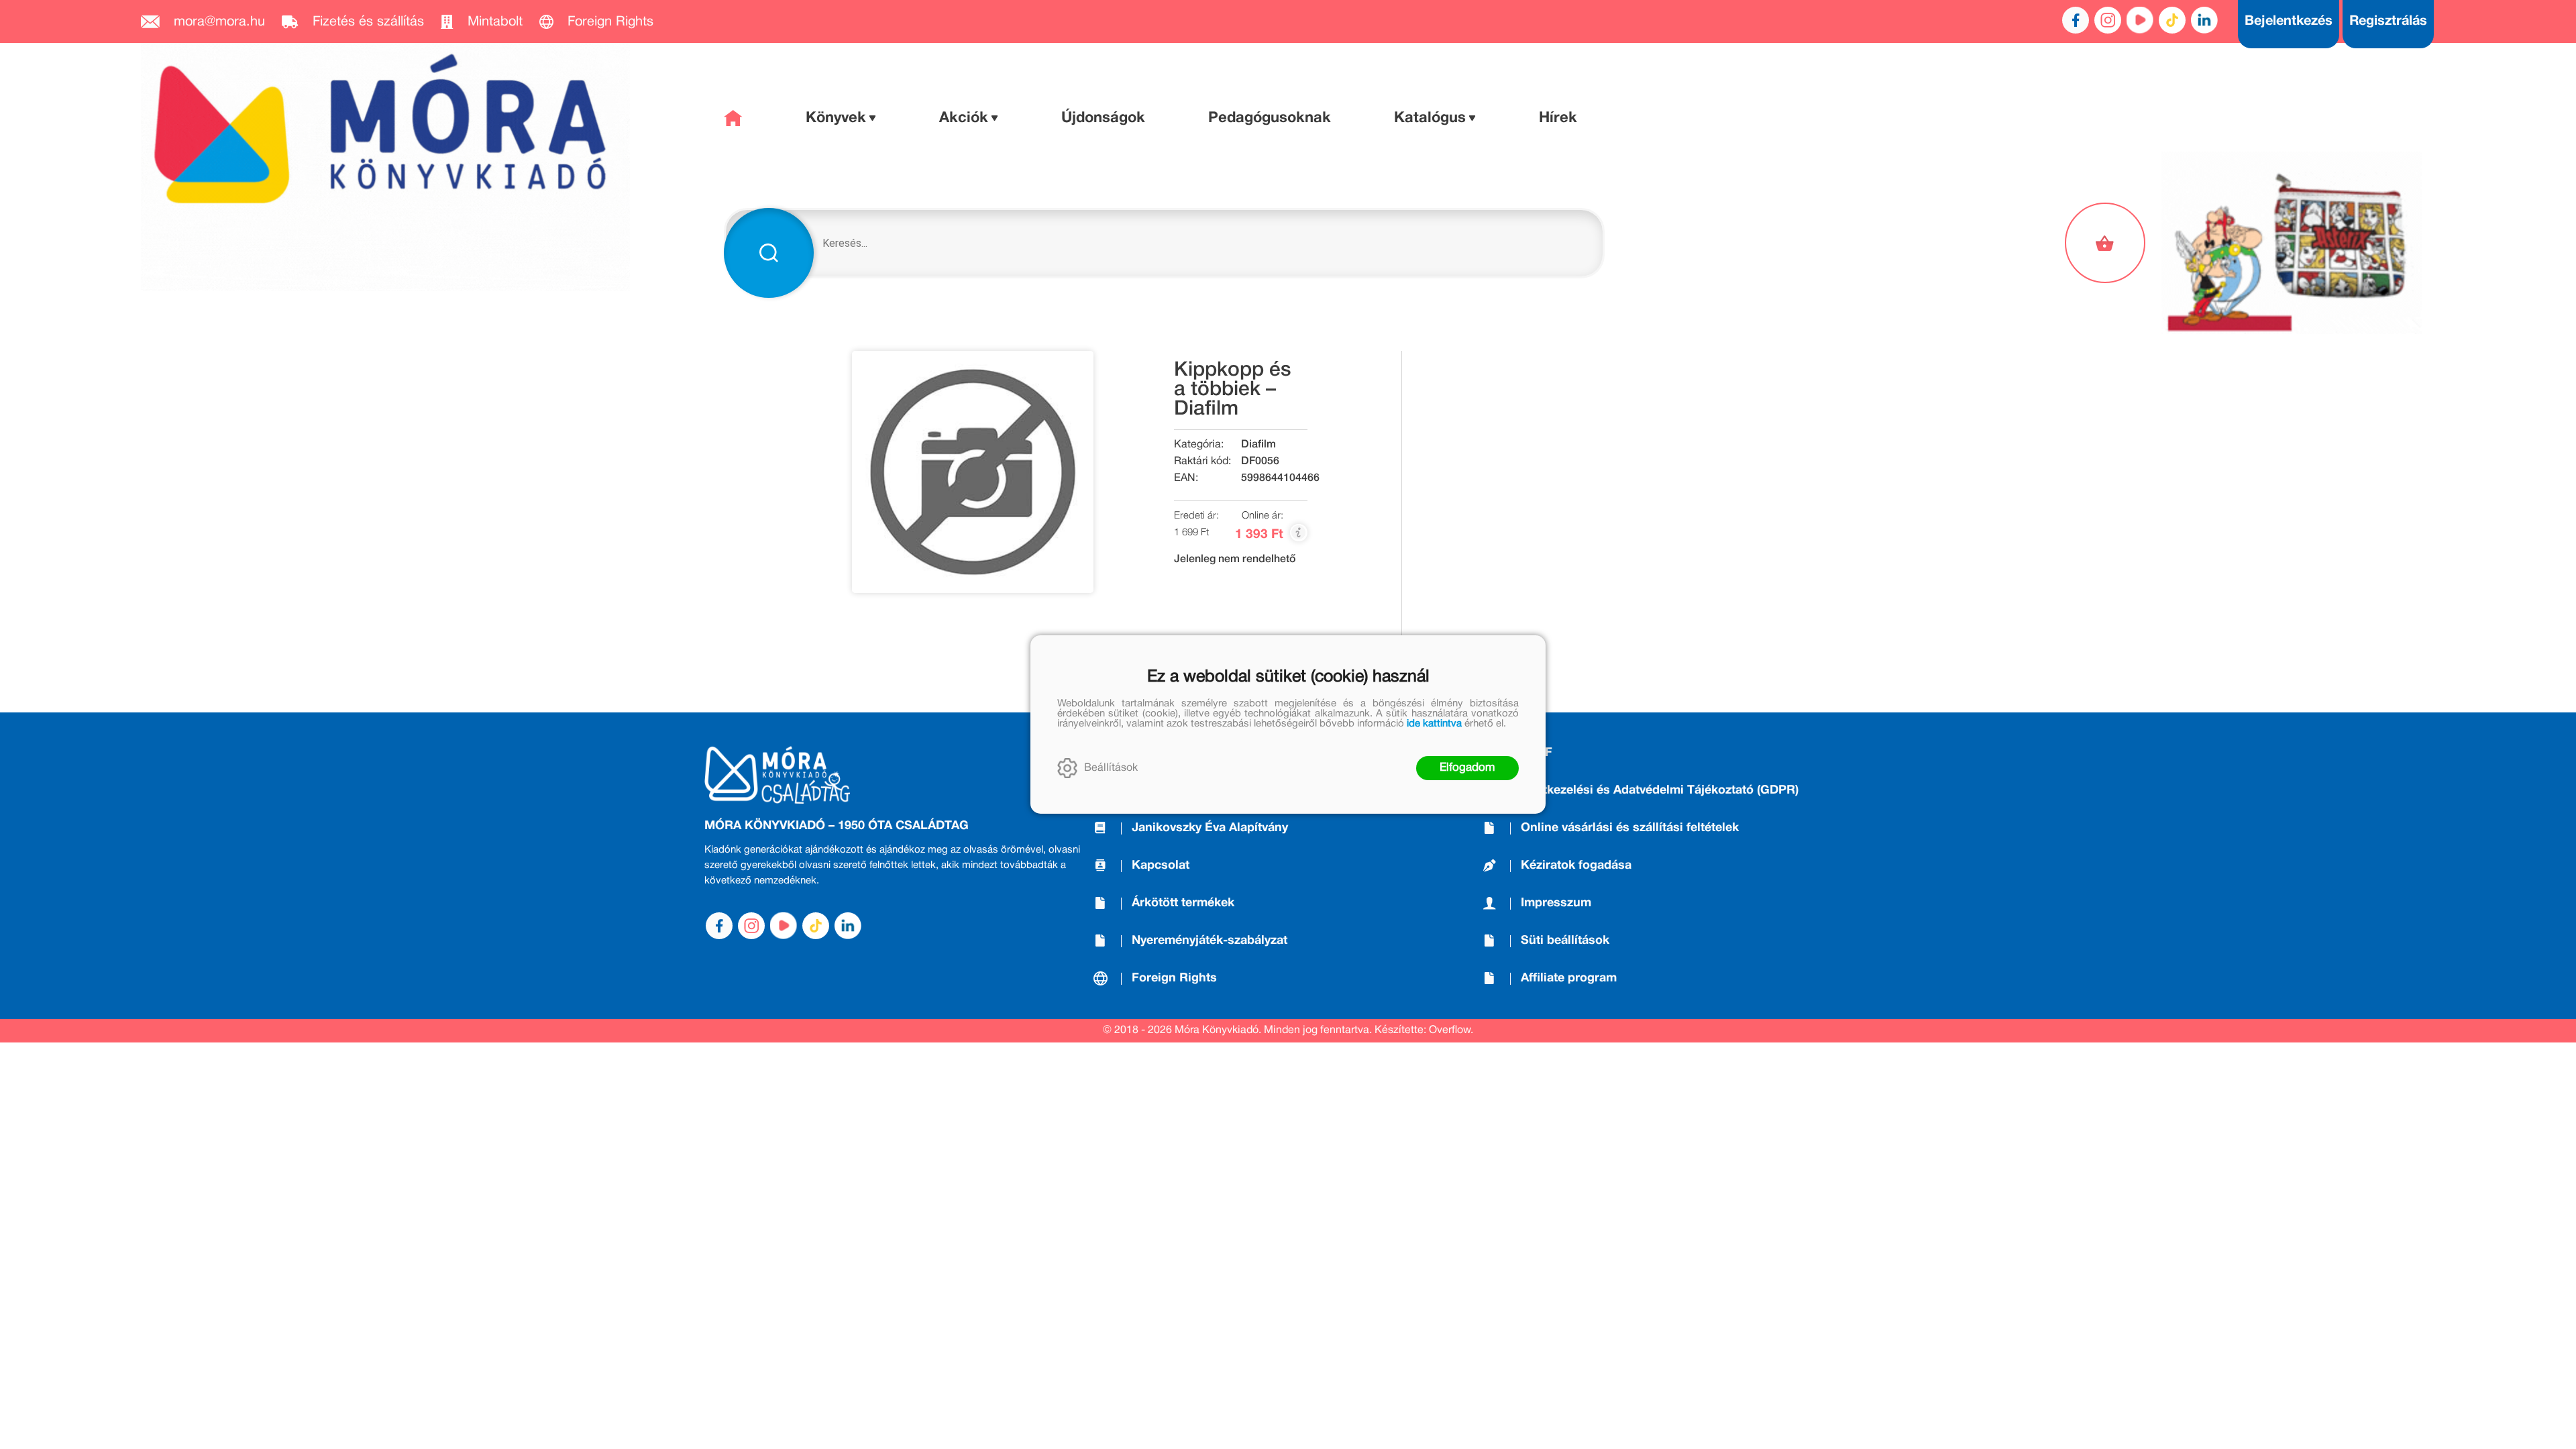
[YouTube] (2140, 20)
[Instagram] (2108, 20)
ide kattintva (1434, 724)
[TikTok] (2172, 20)
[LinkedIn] (2204, 20)
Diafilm (1258, 445)
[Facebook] (2076, 20)
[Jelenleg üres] (2106, 243)
